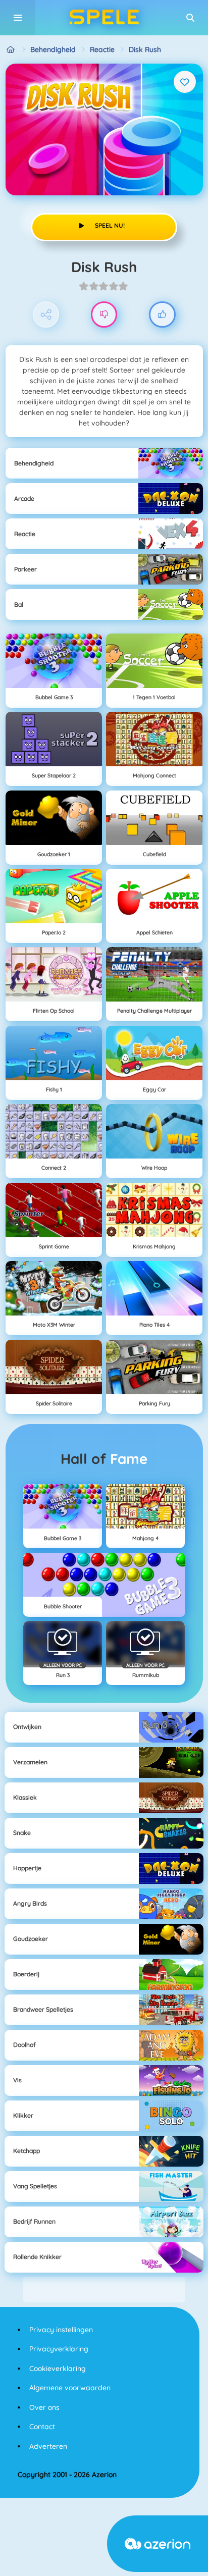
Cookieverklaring (58, 2369)
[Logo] (104, 18)
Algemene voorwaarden (70, 2388)
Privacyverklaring (59, 2349)
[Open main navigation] (18, 18)
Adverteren (48, 2446)
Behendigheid (53, 49)
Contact (42, 2427)
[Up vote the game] (162, 315)
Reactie (102, 49)
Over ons (44, 2407)
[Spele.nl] (11, 50)
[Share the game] (46, 315)
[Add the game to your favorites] (185, 82)
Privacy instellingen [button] (61, 2330)
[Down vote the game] (104, 315)
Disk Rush (145, 49)
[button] (190, 18)
